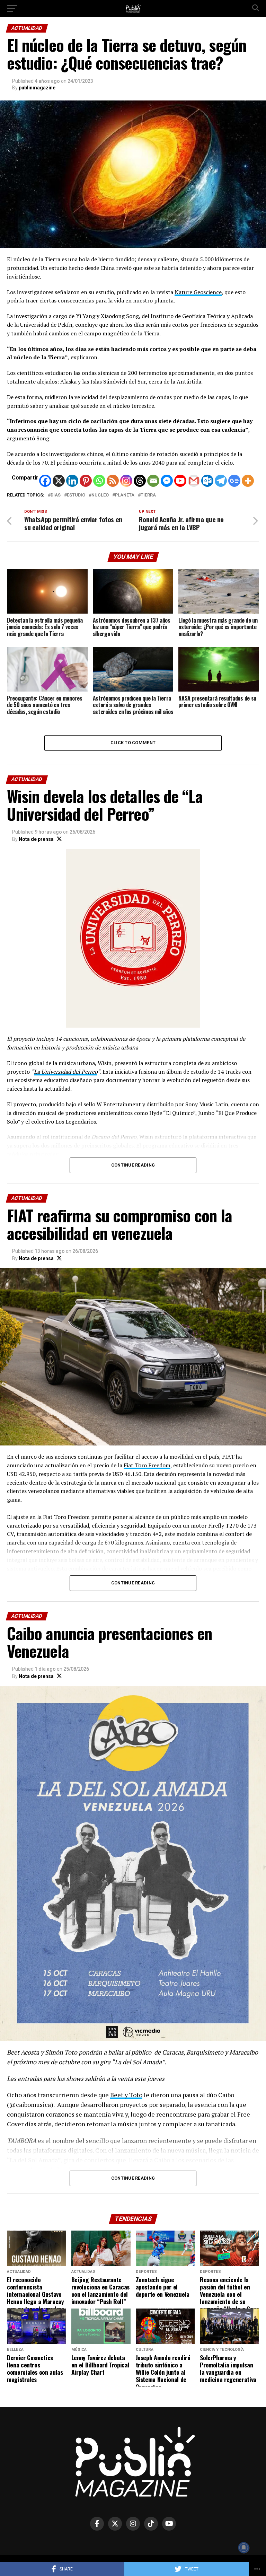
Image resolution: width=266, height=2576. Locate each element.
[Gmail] (194, 481)
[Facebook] (45, 481)
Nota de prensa (36, 839)
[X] (59, 481)
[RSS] (113, 481)
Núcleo (100, 495)
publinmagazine (37, 88)
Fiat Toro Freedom (147, 1465)
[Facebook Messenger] (167, 481)
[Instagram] (126, 481)
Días (56, 495)
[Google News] (234, 481)
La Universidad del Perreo (66, 1072)
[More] (248, 481)
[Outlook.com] (207, 481)
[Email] (153, 481)
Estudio (76, 495)
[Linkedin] (72, 481)
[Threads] (140, 481)
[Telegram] (221, 481)
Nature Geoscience (198, 292)
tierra (148, 495)
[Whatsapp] (99, 481)
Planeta (125, 495)
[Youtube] (180, 481)
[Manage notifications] (244, 2548)
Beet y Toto (126, 2095)
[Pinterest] (86, 481)
